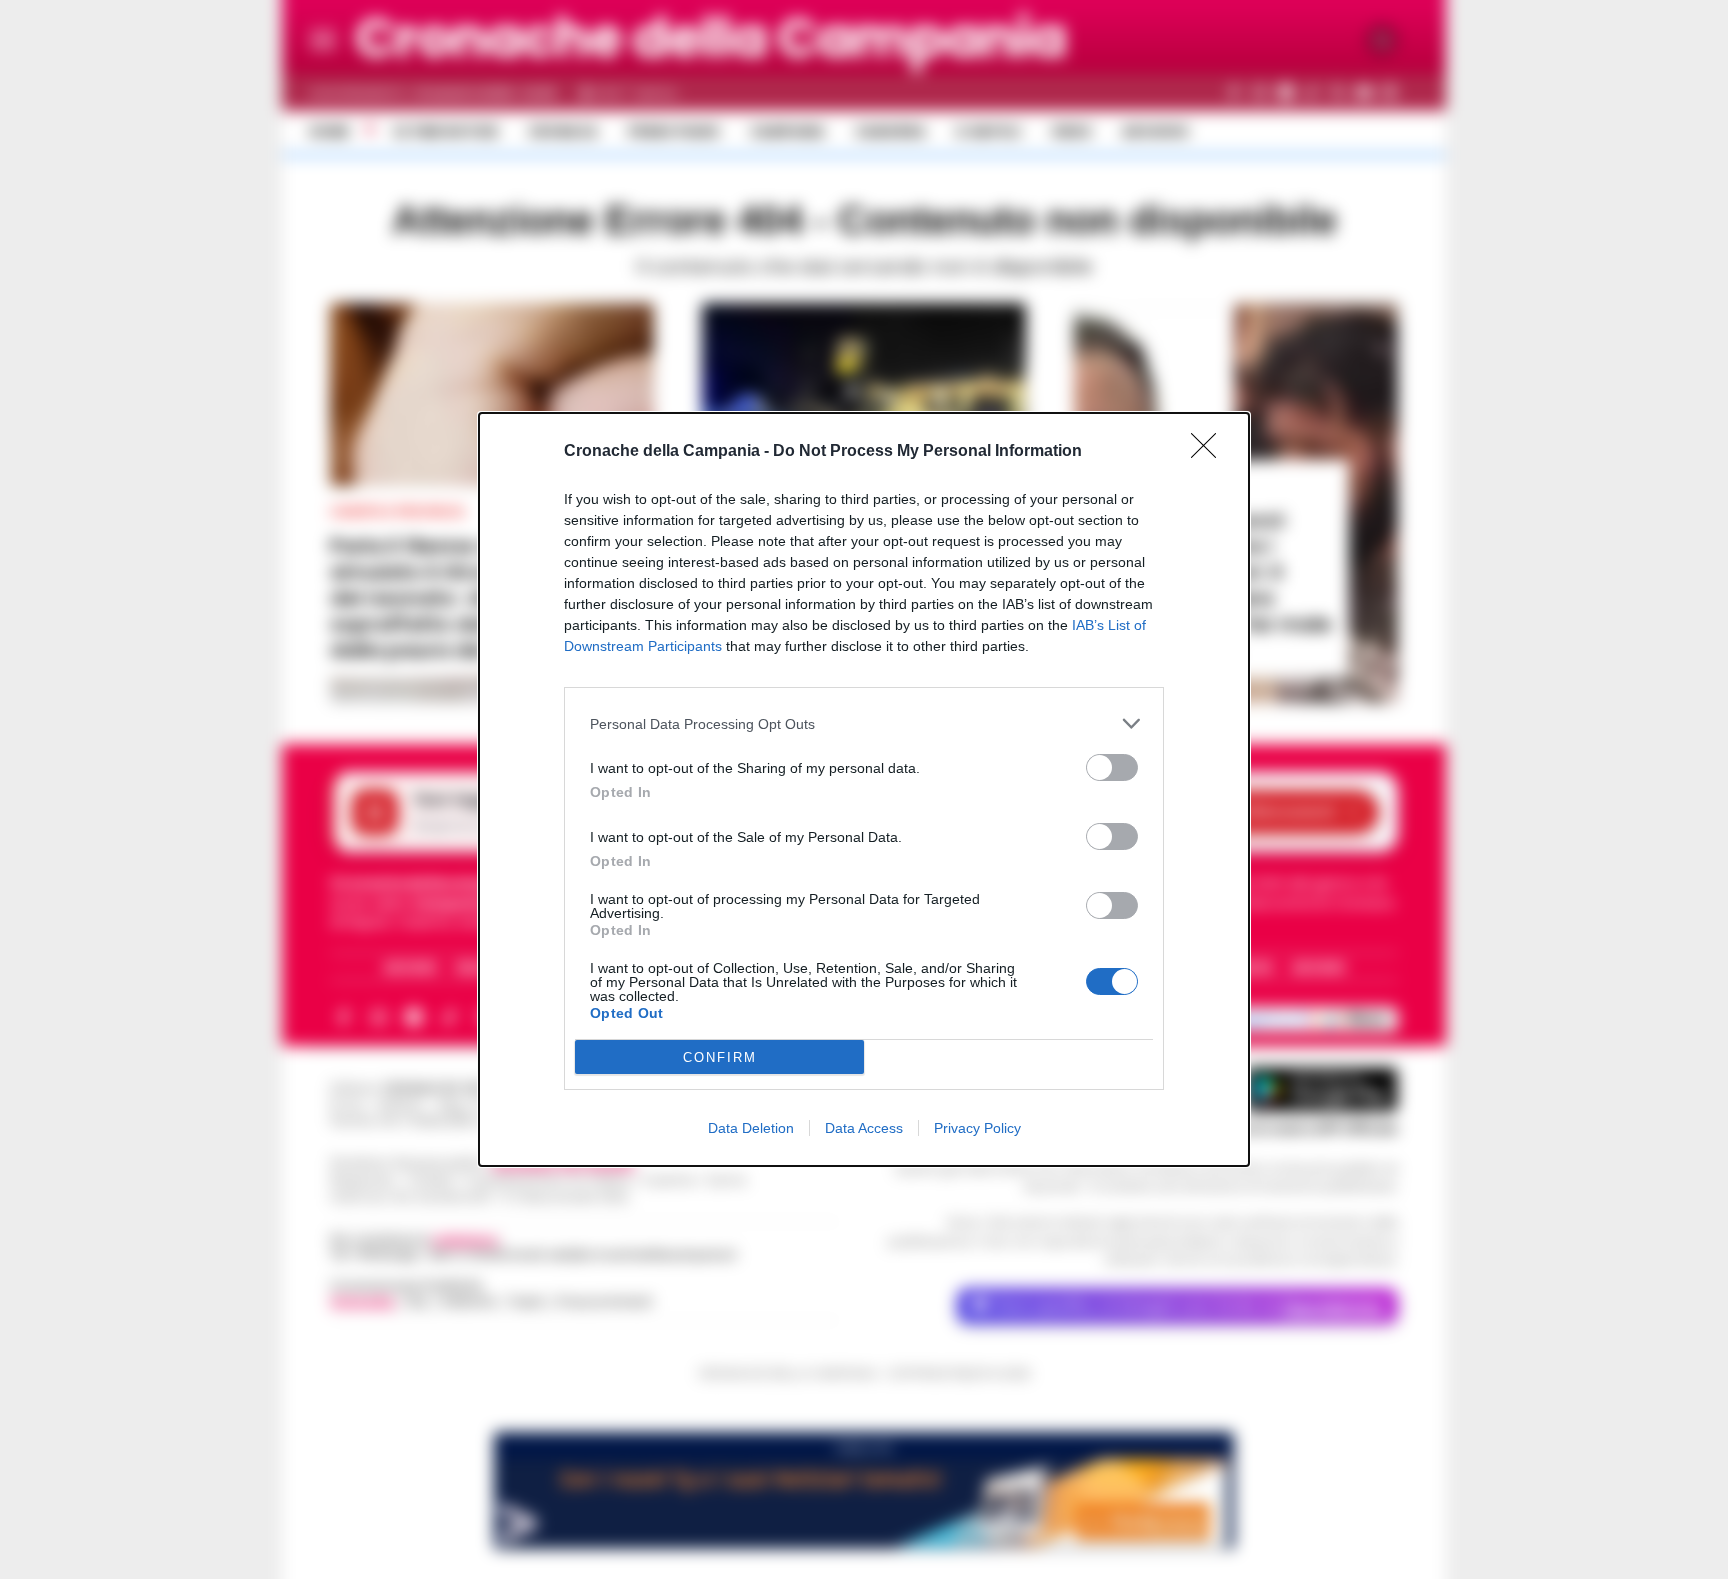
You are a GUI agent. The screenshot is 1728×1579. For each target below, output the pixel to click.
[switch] (1112, 767)
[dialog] (864, 789)
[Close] (1210, 452)
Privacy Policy (977, 1128)
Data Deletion (751, 1128)
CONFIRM (720, 1057)
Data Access (864, 1128)
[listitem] (864, 723)
